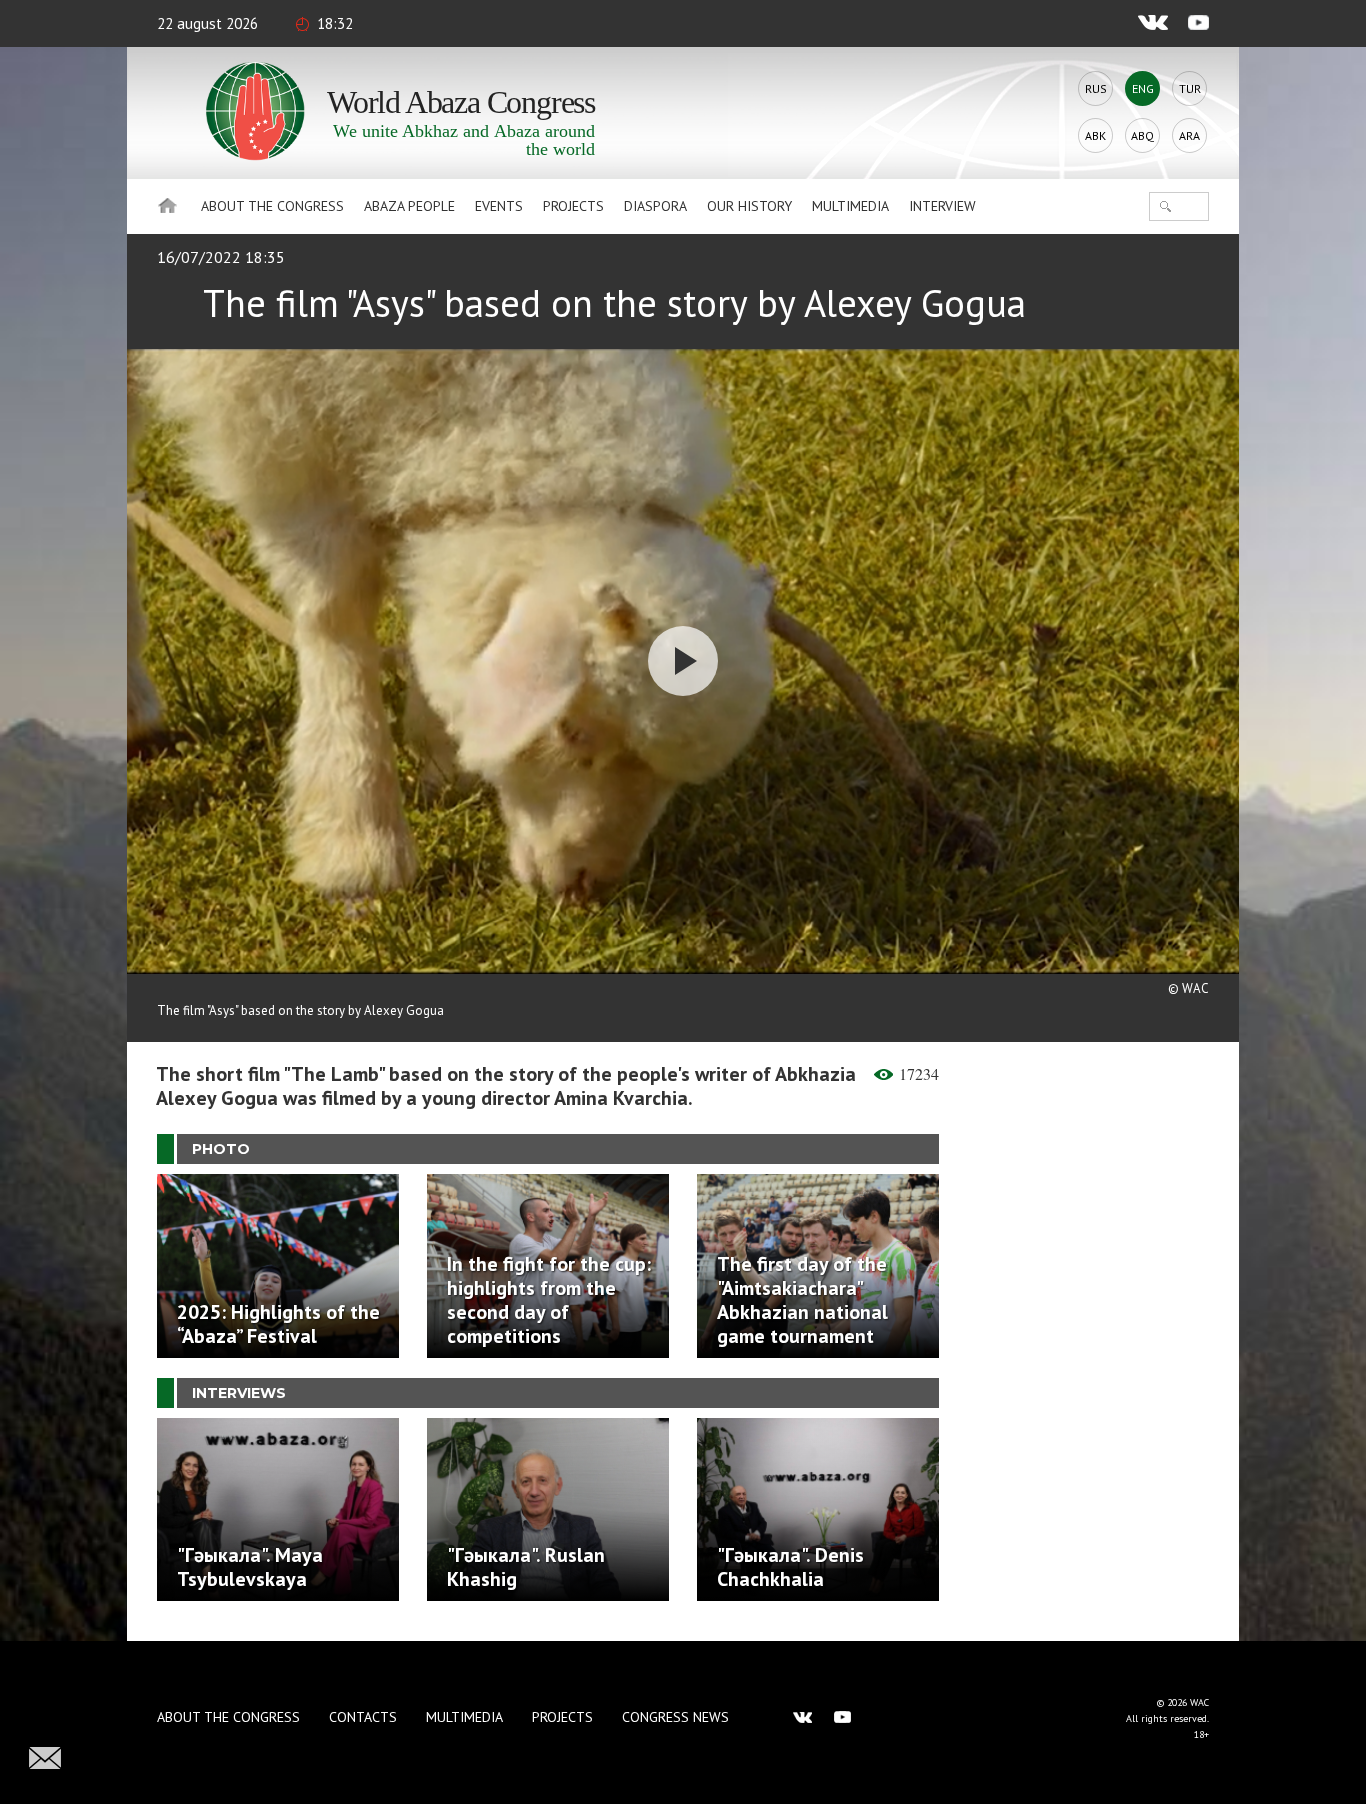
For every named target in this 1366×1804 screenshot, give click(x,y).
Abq (1142, 135)
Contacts (363, 1717)
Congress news (675, 1717)
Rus (1096, 88)
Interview (942, 206)
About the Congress (272, 206)
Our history (749, 206)
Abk (1095, 135)
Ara (1189, 135)
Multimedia (850, 206)
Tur (1190, 88)
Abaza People (409, 206)
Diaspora (655, 206)
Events (499, 206)
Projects (573, 206)
